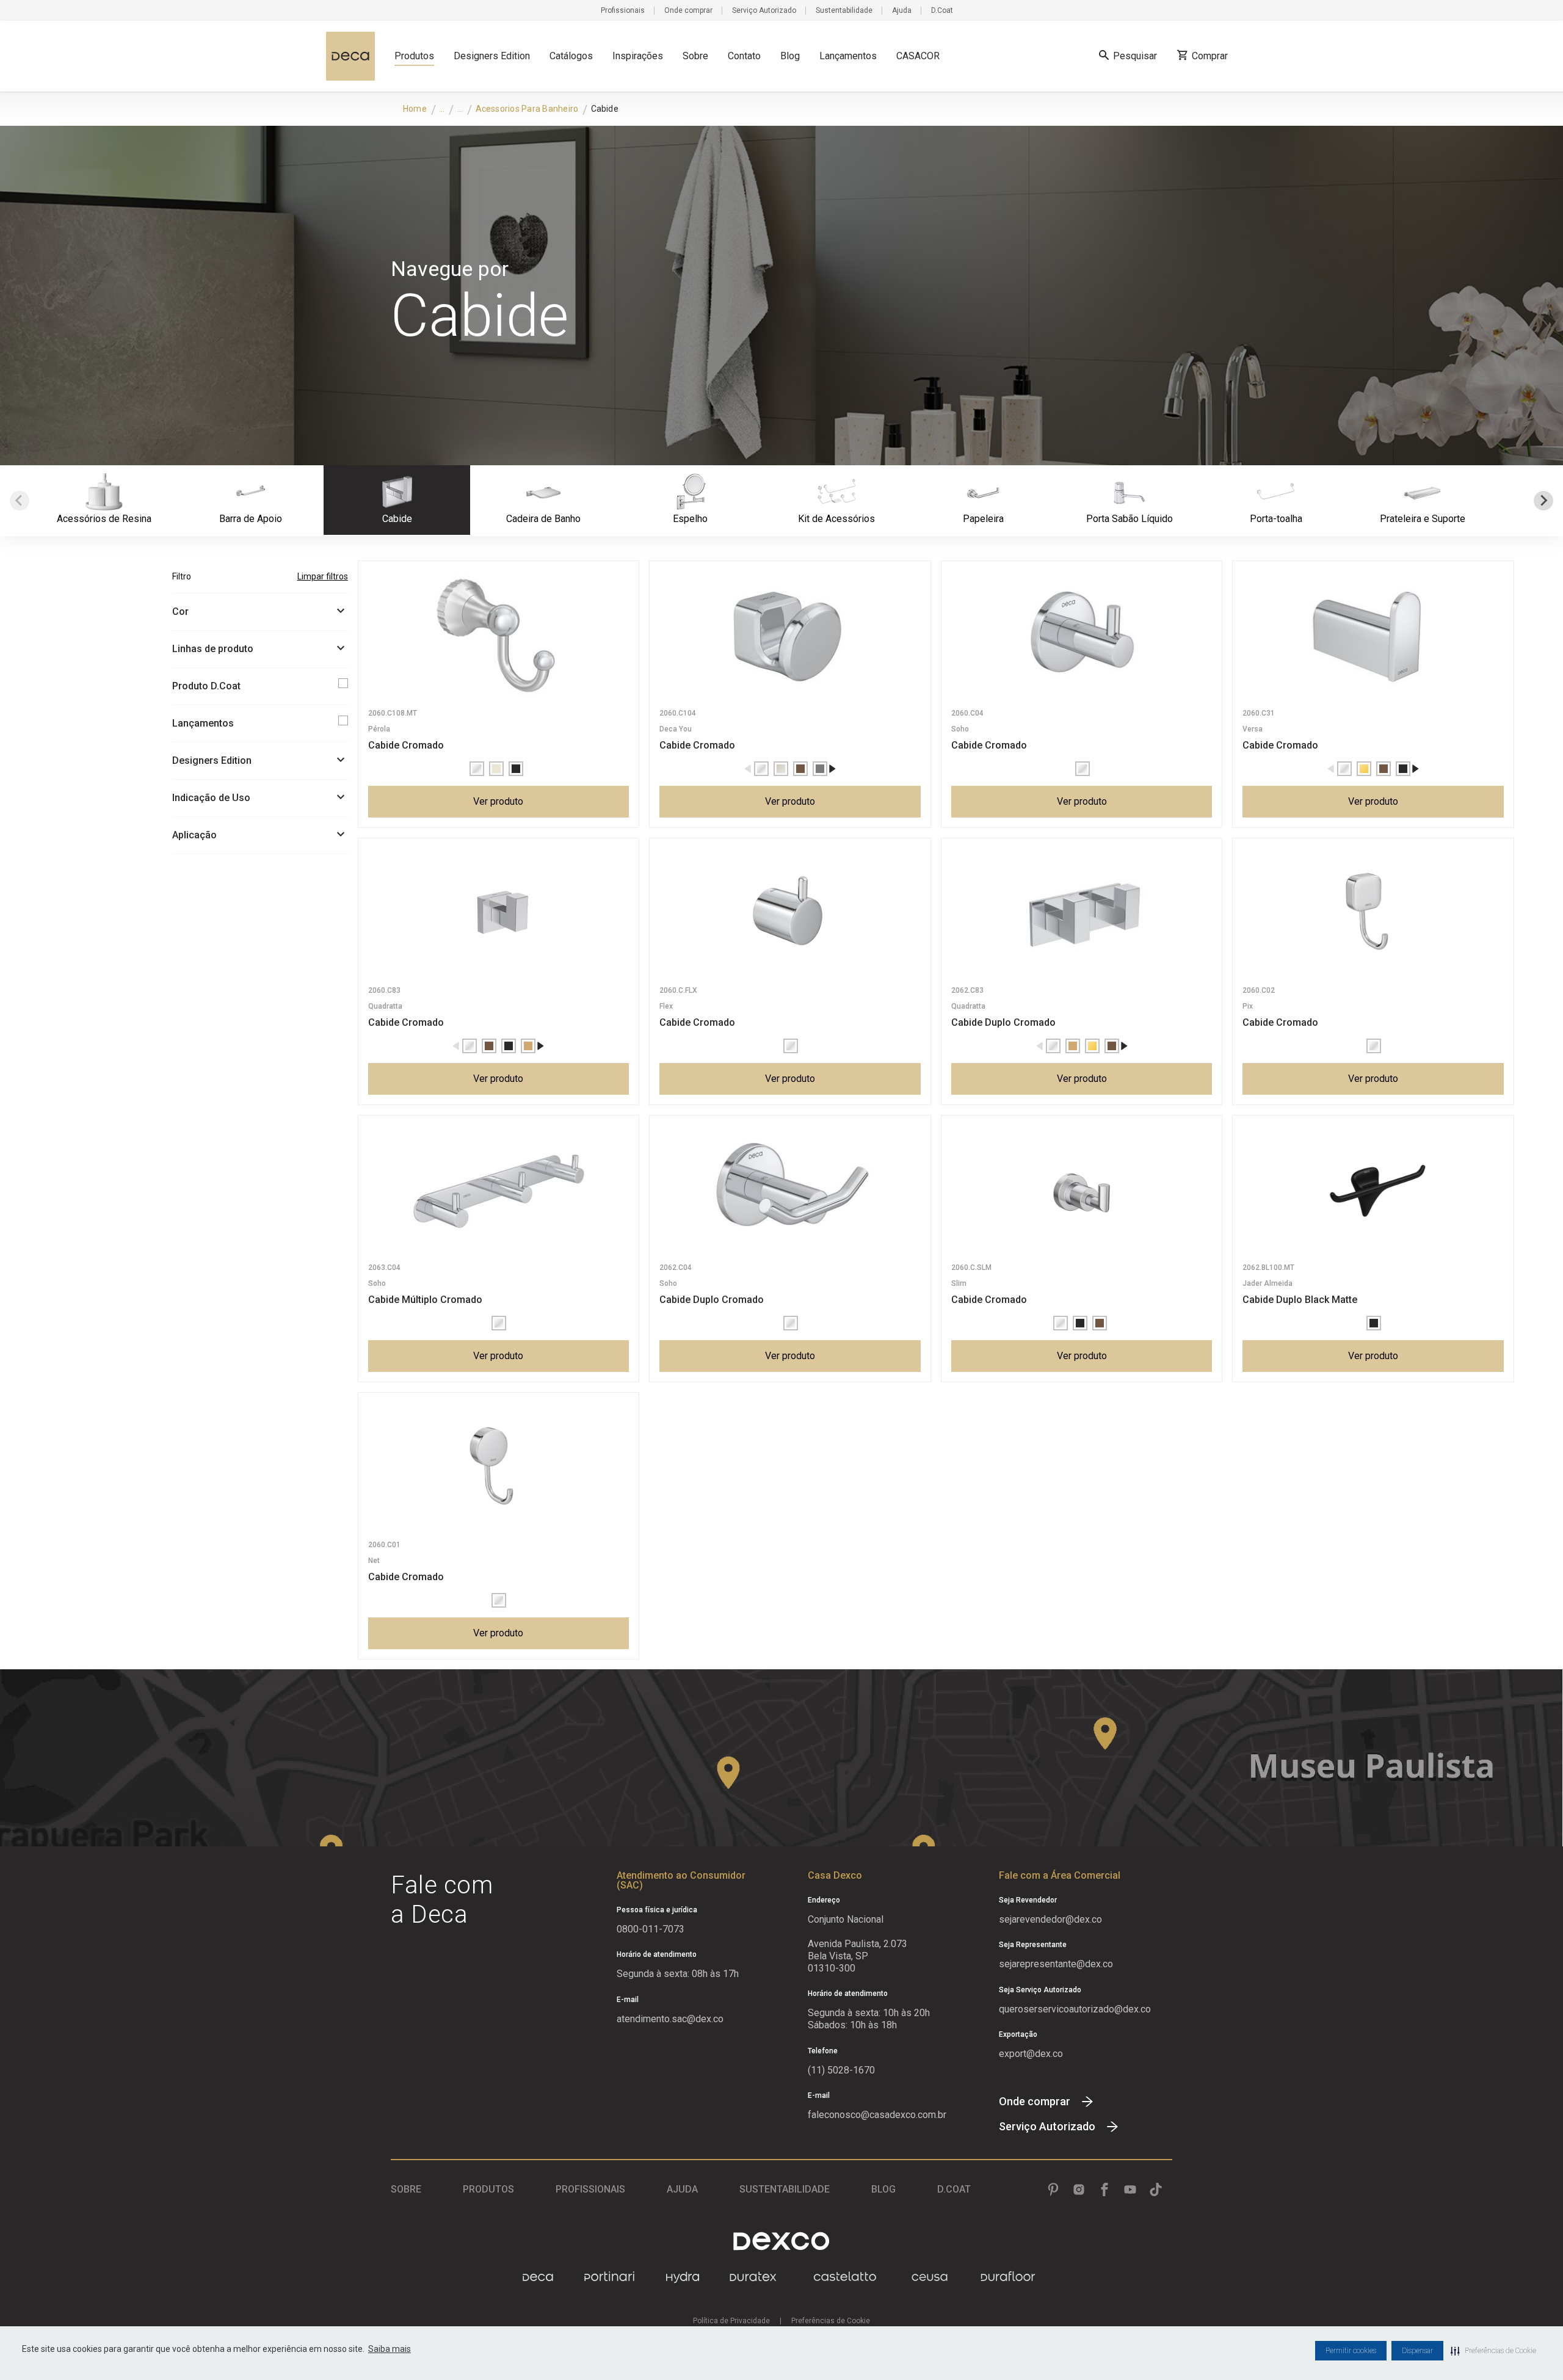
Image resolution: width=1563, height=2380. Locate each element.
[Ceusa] (930, 2277)
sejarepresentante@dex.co (1056, 1964)
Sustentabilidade (844, 10)
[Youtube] (1130, 2190)
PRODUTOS (488, 2189)
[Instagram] (1079, 2190)
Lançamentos (848, 56)
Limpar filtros (323, 576)
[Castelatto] (845, 2277)
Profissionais (623, 10)
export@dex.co (1031, 2054)
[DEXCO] (781, 2241)
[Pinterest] (1053, 2190)
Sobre (695, 56)
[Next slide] (1543, 501)
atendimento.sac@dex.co (670, 2019)
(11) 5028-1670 (841, 2070)
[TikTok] (1156, 2190)
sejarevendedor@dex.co (1050, 1919)
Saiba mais (390, 2349)
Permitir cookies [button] (1351, 2351)
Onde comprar (688, 10)
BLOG (883, 2189)
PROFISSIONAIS (590, 2189)
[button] (1493, 2351)
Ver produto (498, 801)
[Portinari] (609, 2277)
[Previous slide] (20, 501)
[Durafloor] (1008, 2277)
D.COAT (954, 2189)
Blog (790, 56)
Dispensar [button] (1417, 2351)
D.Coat (942, 10)
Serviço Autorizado (764, 10)
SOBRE (406, 2189)
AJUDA (682, 2189)
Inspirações (638, 56)
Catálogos (571, 56)
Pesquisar (1135, 56)
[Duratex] (753, 2277)
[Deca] (350, 56)
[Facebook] (1104, 2190)
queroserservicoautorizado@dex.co (1075, 2009)
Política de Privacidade (731, 2321)
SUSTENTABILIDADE (785, 2189)
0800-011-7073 (651, 1929)
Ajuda (902, 10)
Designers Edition (492, 56)
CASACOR (918, 56)
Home (415, 109)
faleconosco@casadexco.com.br (877, 2115)
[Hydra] (683, 2277)
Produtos (414, 56)
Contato (744, 56)
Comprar (1210, 56)
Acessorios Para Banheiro (527, 109)
